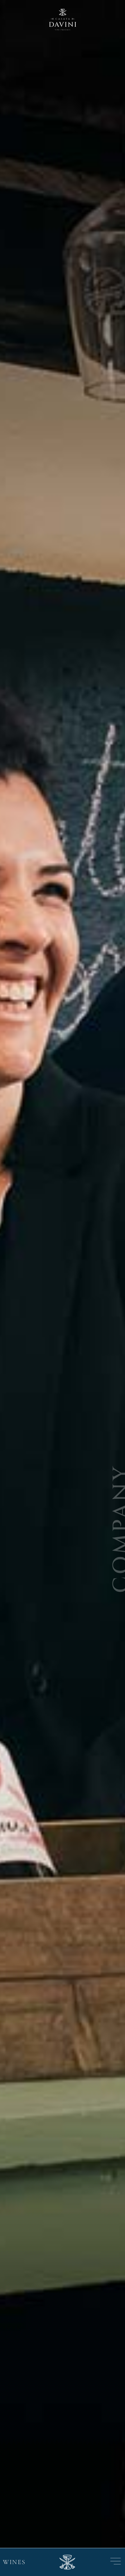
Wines (14, 2562)
